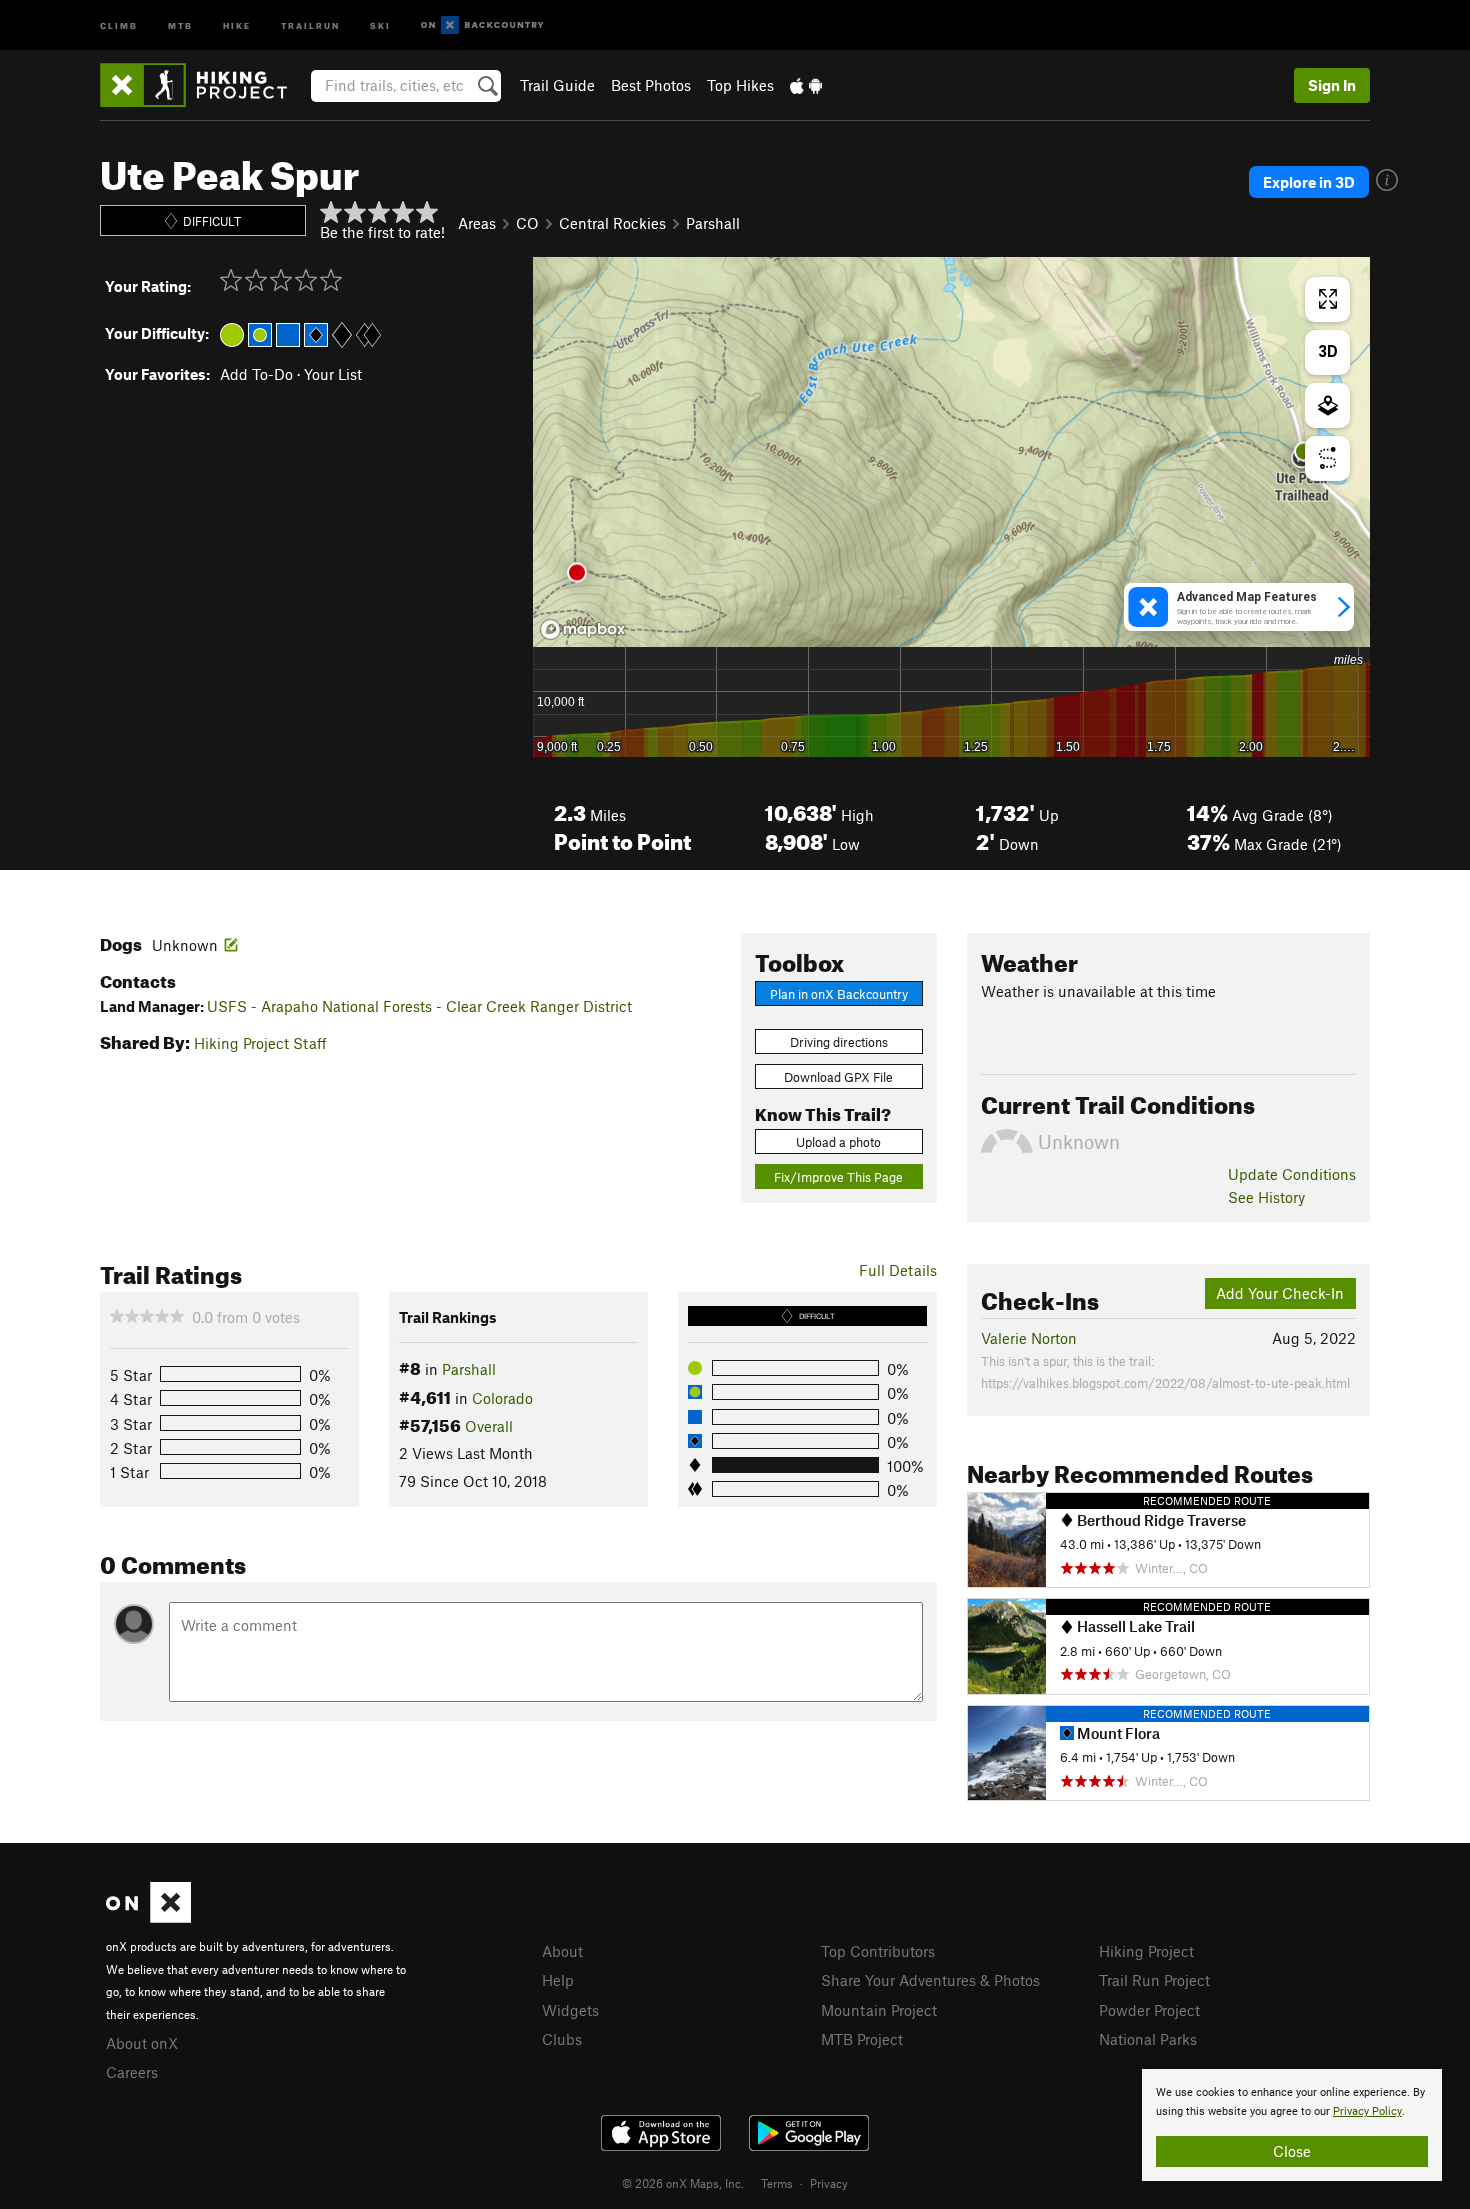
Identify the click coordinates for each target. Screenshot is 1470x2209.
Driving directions (839, 1042)
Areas (477, 223)
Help (558, 1980)
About (562, 1951)
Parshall (713, 223)
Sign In (1332, 85)
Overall (489, 1426)
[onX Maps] (148, 1917)
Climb (119, 24)
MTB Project (862, 2039)
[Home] (203, 85)
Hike (237, 24)
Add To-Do (256, 374)
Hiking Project (1146, 1951)
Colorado (502, 1398)
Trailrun (310, 24)
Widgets (570, 2010)
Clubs (562, 2039)
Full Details (898, 1270)
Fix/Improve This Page (838, 1177)
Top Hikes (740, 85)
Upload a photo (838, 1142)
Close (1292, 2151)
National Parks (1148, 2039)
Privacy (829, 2183)
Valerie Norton (1029, 1338)
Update (1292, 1174)
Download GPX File (838, 1077)
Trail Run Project (1154, 1980)
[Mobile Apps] (806, 85)
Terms (777, 2183)
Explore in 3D (1309, 182)
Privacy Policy (1367, 2111)
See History (1266, 1197)
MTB (180, 24)
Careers (132, 2072)
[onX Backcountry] (482, 25)
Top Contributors (878, 1951)
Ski (380, 24)
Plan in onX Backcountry (839, 994)
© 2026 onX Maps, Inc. (683, 2183)
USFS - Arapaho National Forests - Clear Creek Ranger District (419, 1006)
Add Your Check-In (1280, 1293)
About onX (142, 2043)
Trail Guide (557, 85)
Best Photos (651, 85)
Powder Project (1149, 2010)
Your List (333, 374)
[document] (1292, 2125)
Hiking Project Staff (260, 1043)
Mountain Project (879, 2010)
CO (527, 223)
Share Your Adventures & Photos (930, 1980)
